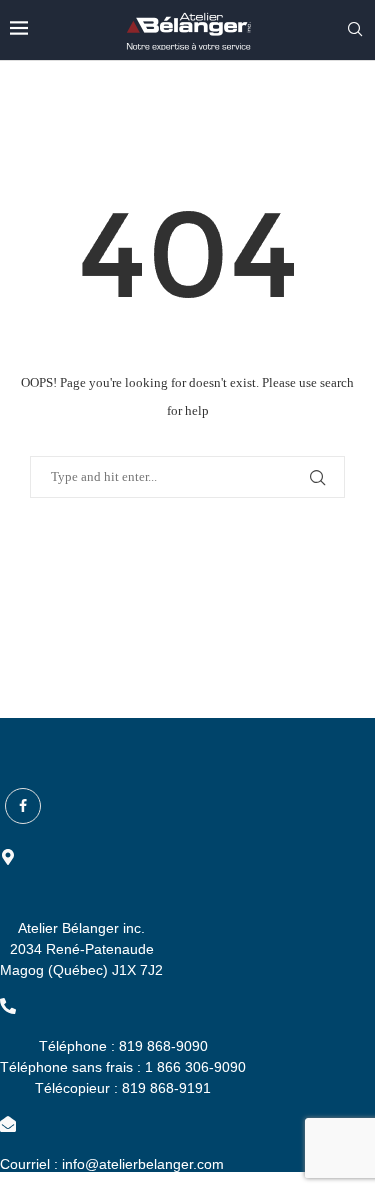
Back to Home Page (188, 562)
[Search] (355, 30)
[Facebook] (23, 806)
